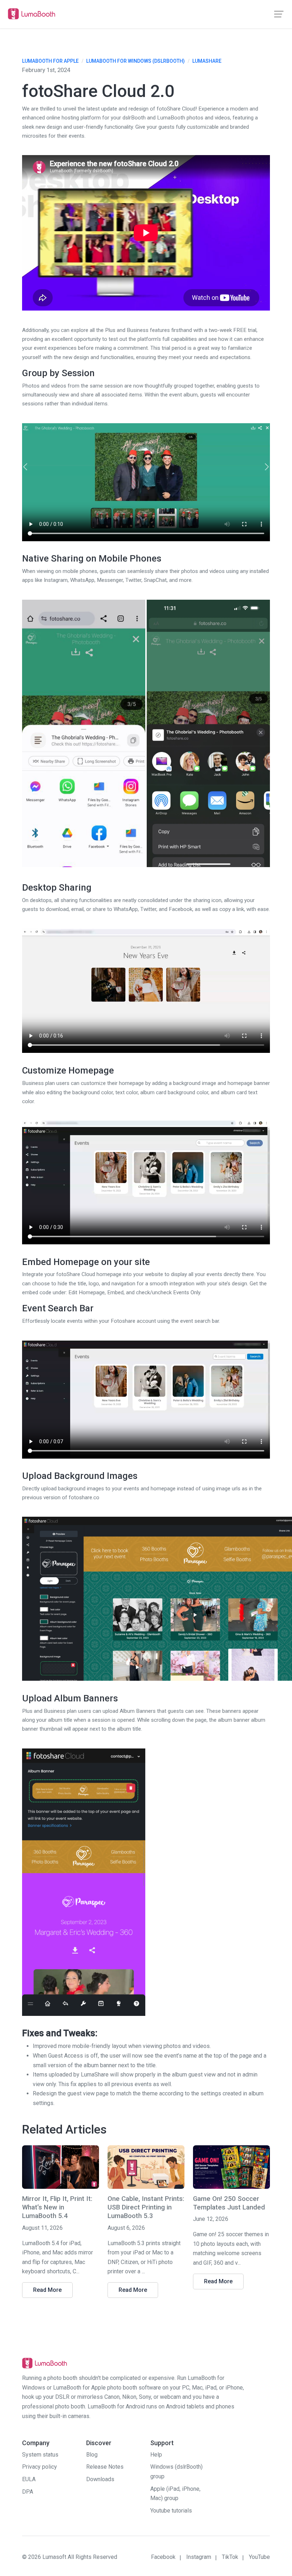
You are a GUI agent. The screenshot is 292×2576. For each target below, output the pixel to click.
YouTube (259, 2557)
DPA (28, 2492)
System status (40, 2455)
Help (156, 2455)
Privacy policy (40, 2467)
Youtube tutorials (171, 2511)
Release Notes (105, 2467)
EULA (29, 2479)
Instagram (199, 2557)
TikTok (230, 2557)
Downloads (100, 2479)
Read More (47, 2290)
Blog (92, 2455)
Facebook (163, 2557)
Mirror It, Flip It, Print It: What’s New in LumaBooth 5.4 (57, 2208)
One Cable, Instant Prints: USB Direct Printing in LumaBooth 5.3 (146, 2208)
